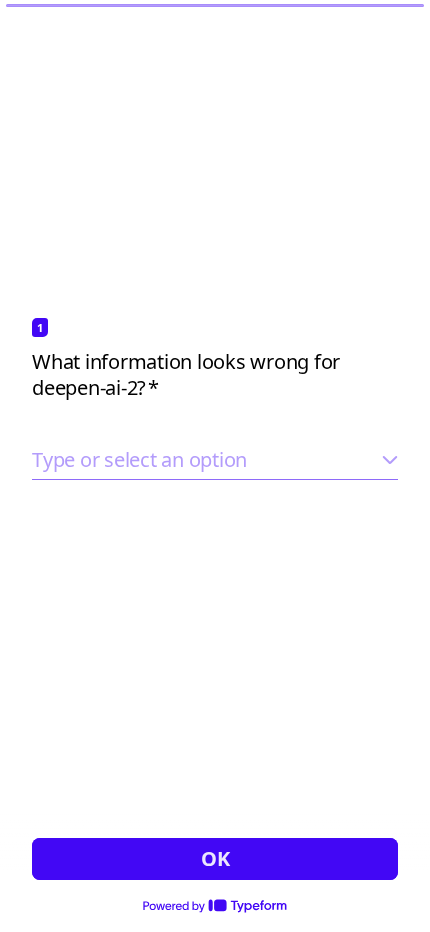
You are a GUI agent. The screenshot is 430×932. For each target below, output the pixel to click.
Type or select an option (139, 459)
